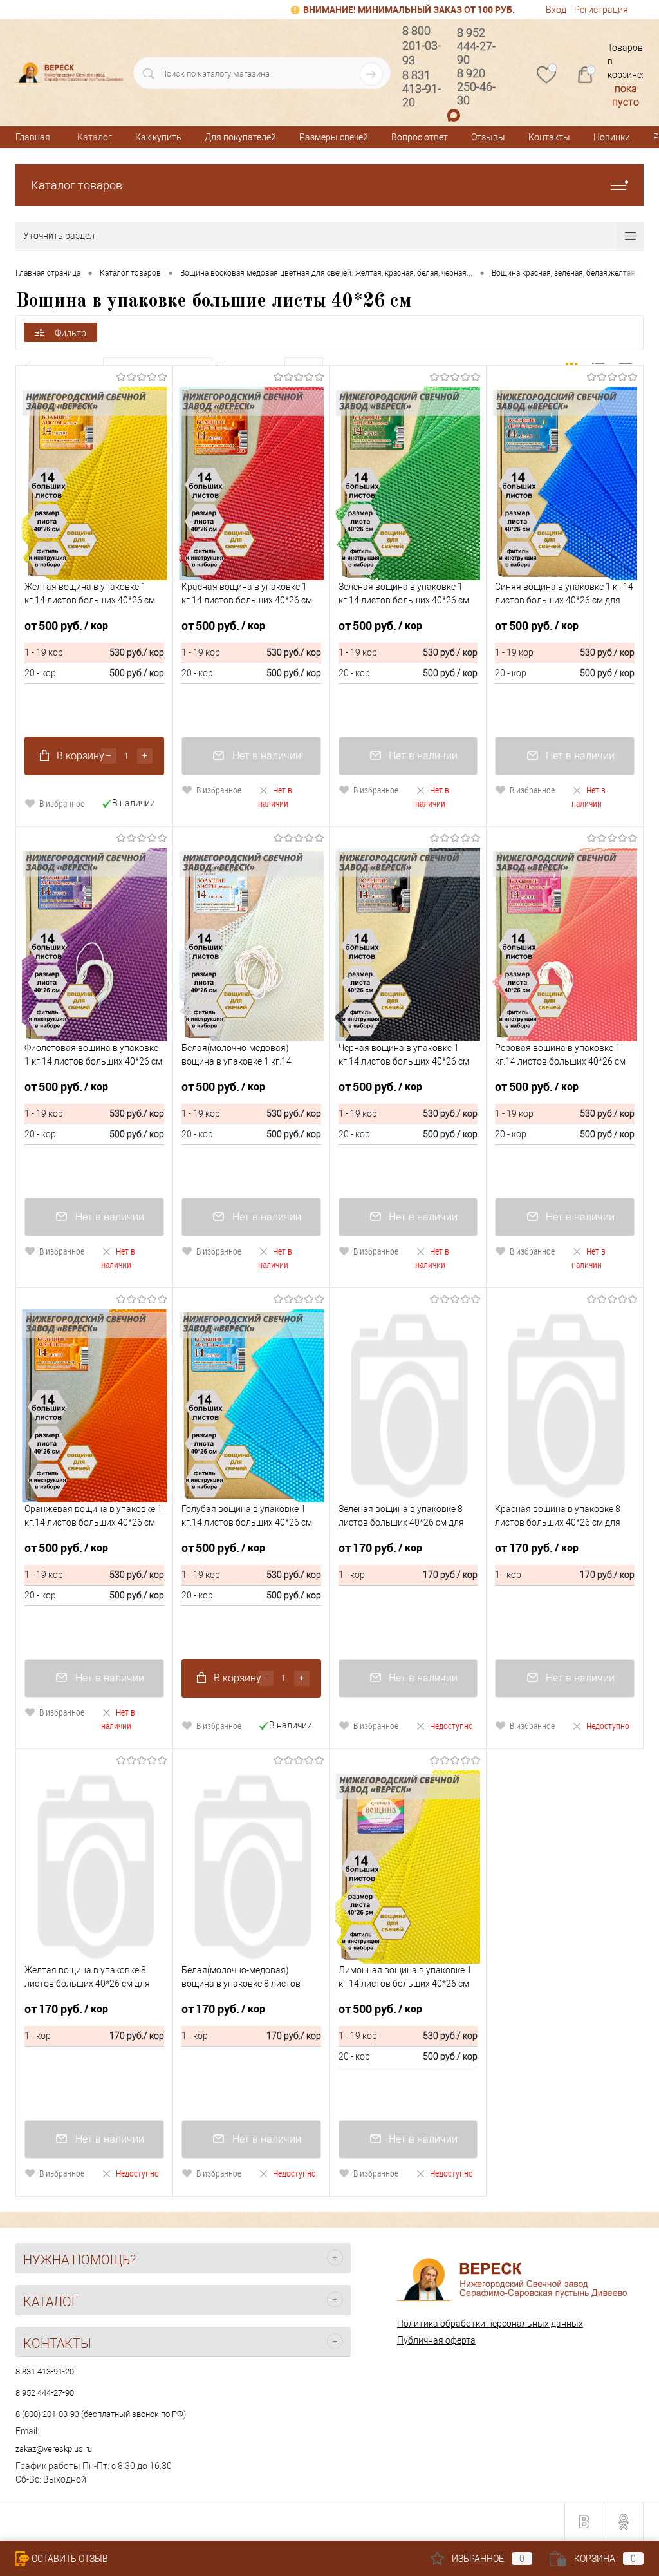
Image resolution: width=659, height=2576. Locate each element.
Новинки (612, 137)
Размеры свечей (334, 137)
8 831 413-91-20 (45, 2372)
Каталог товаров (77, 185)
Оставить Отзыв (70, 2559)
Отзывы (488, 137)
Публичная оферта (436, 2340)
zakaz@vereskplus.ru (54, 2449)
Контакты (549, 137)
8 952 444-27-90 (45, 2393)
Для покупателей (240, 137)
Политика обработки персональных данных (490, 2324)
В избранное (62, 803)
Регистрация (601, 10)
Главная (33, 137)
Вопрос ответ (420, 137)
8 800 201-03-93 (422, 45)
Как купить (158, 137)
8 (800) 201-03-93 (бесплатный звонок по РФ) (101, 2414)
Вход (556, 10)
